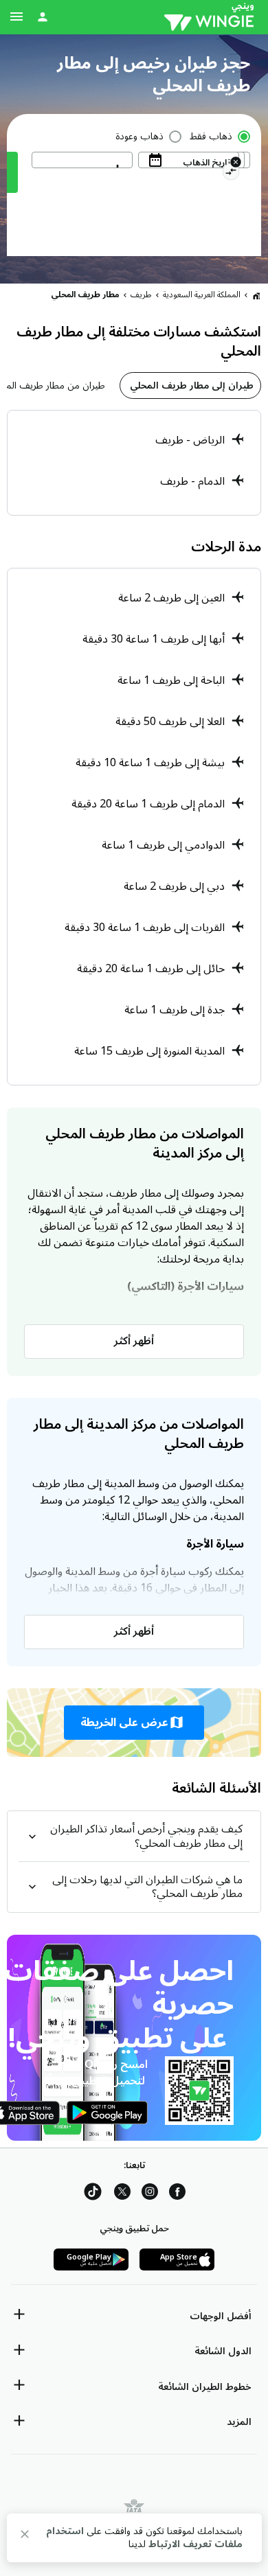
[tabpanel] (134, 463)
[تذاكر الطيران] (256, 295)
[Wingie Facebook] (177, 2194)
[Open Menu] (16, 16)
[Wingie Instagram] (150, 2194)
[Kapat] (25, 2537)
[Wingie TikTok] (93, 2194)
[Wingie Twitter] (122, 2194)
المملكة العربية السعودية (202, 295)
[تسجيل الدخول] (43, 16)
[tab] (190, 386)
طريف (141, 295)
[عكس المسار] (231, 174)
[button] (134, 1723)
